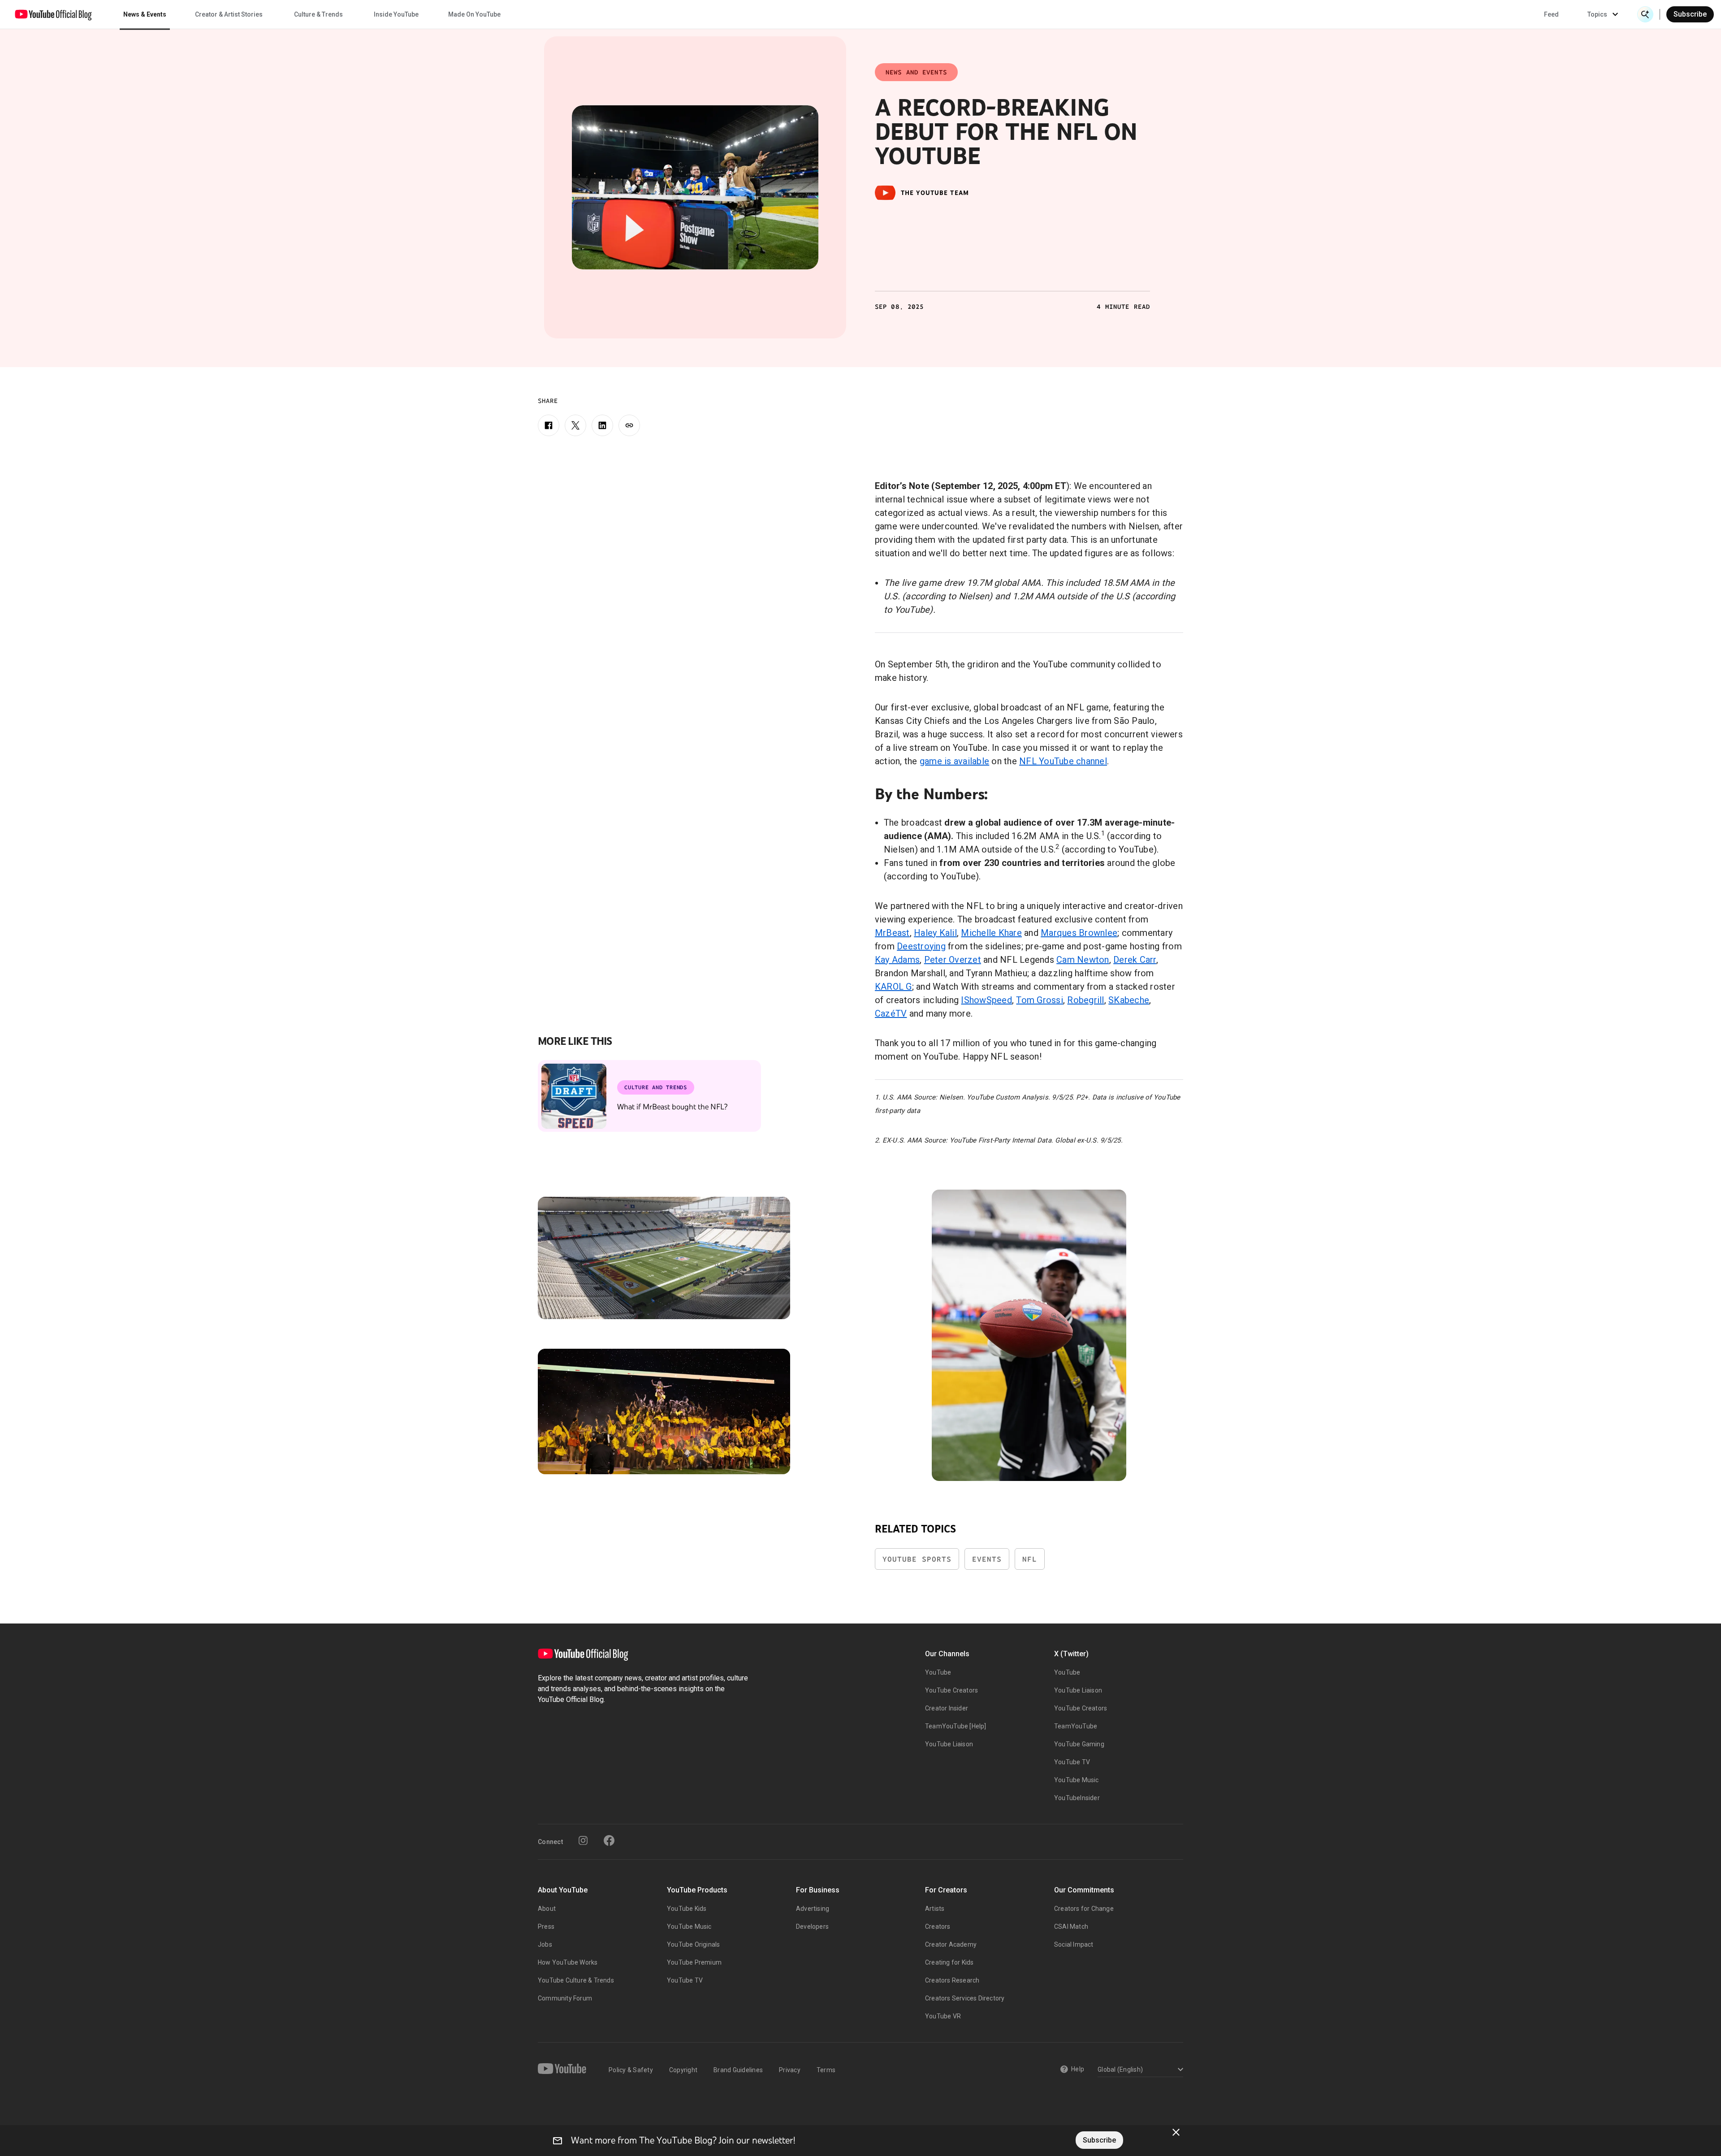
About (547, 1909)
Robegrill (1085, 1000)
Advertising (813, 1909)
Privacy (790, 2070)
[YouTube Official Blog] (53, 14)
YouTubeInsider (1077, 1798)
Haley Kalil (935, 933)
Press (546, 1927)
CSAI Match (1071, 1927)
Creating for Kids (949, 1962)
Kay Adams (897, 960)
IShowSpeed (986, 1000)
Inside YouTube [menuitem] (396, 14)
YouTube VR (943, 2016)
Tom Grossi (1040, 1000)
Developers (812, 1927)
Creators (938, 1927)
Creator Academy (951, 1944)
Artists (935, 1909)
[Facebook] (549, 425)
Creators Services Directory (965, 1998)
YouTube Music (1077, 1780)
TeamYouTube (1076, 1726)
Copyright (683, 2070)
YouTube (938, 1672)
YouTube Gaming (1079, 1744)
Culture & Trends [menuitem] (318, 14)
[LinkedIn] (602, 425)
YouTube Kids (687, 1909)
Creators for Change (1084, 1909)
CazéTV (891, 1013)
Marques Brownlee (1079, 933)
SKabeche (1129, 1000)
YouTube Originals (693, 1944)
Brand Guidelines (738, 2070)
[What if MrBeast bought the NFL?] (574, 1096)
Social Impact (1074, 1944)
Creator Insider (947, 1708)
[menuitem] (1551, 14)
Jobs (545, 1944)
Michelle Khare (991, 933)
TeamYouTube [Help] (956, 1726)
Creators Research (952, 1980)
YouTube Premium (694, 1962)
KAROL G (893, 987)
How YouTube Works (568, 1962)
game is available (954, 761)
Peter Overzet (953, 960)
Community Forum (565, 1998)
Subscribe (1690, 14)
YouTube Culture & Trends (576, 1980)
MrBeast (892, 933)
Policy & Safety (631, 2070)
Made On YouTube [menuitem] (474, 14)
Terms (826, 2070)
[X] (575, 425)
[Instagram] (583, 1840)
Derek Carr (1135, 960)
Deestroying (921, 946)
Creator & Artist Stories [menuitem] (229, 14)
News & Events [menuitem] (145, 14)
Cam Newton (1083, 960)
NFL (1030, 1559)
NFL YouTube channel (1063, 761)
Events (987, 1559)
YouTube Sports (917, 1559)
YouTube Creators (951, 1690)
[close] (1176, 2132)
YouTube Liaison (949, 1744)
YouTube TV (1072, 1762)
